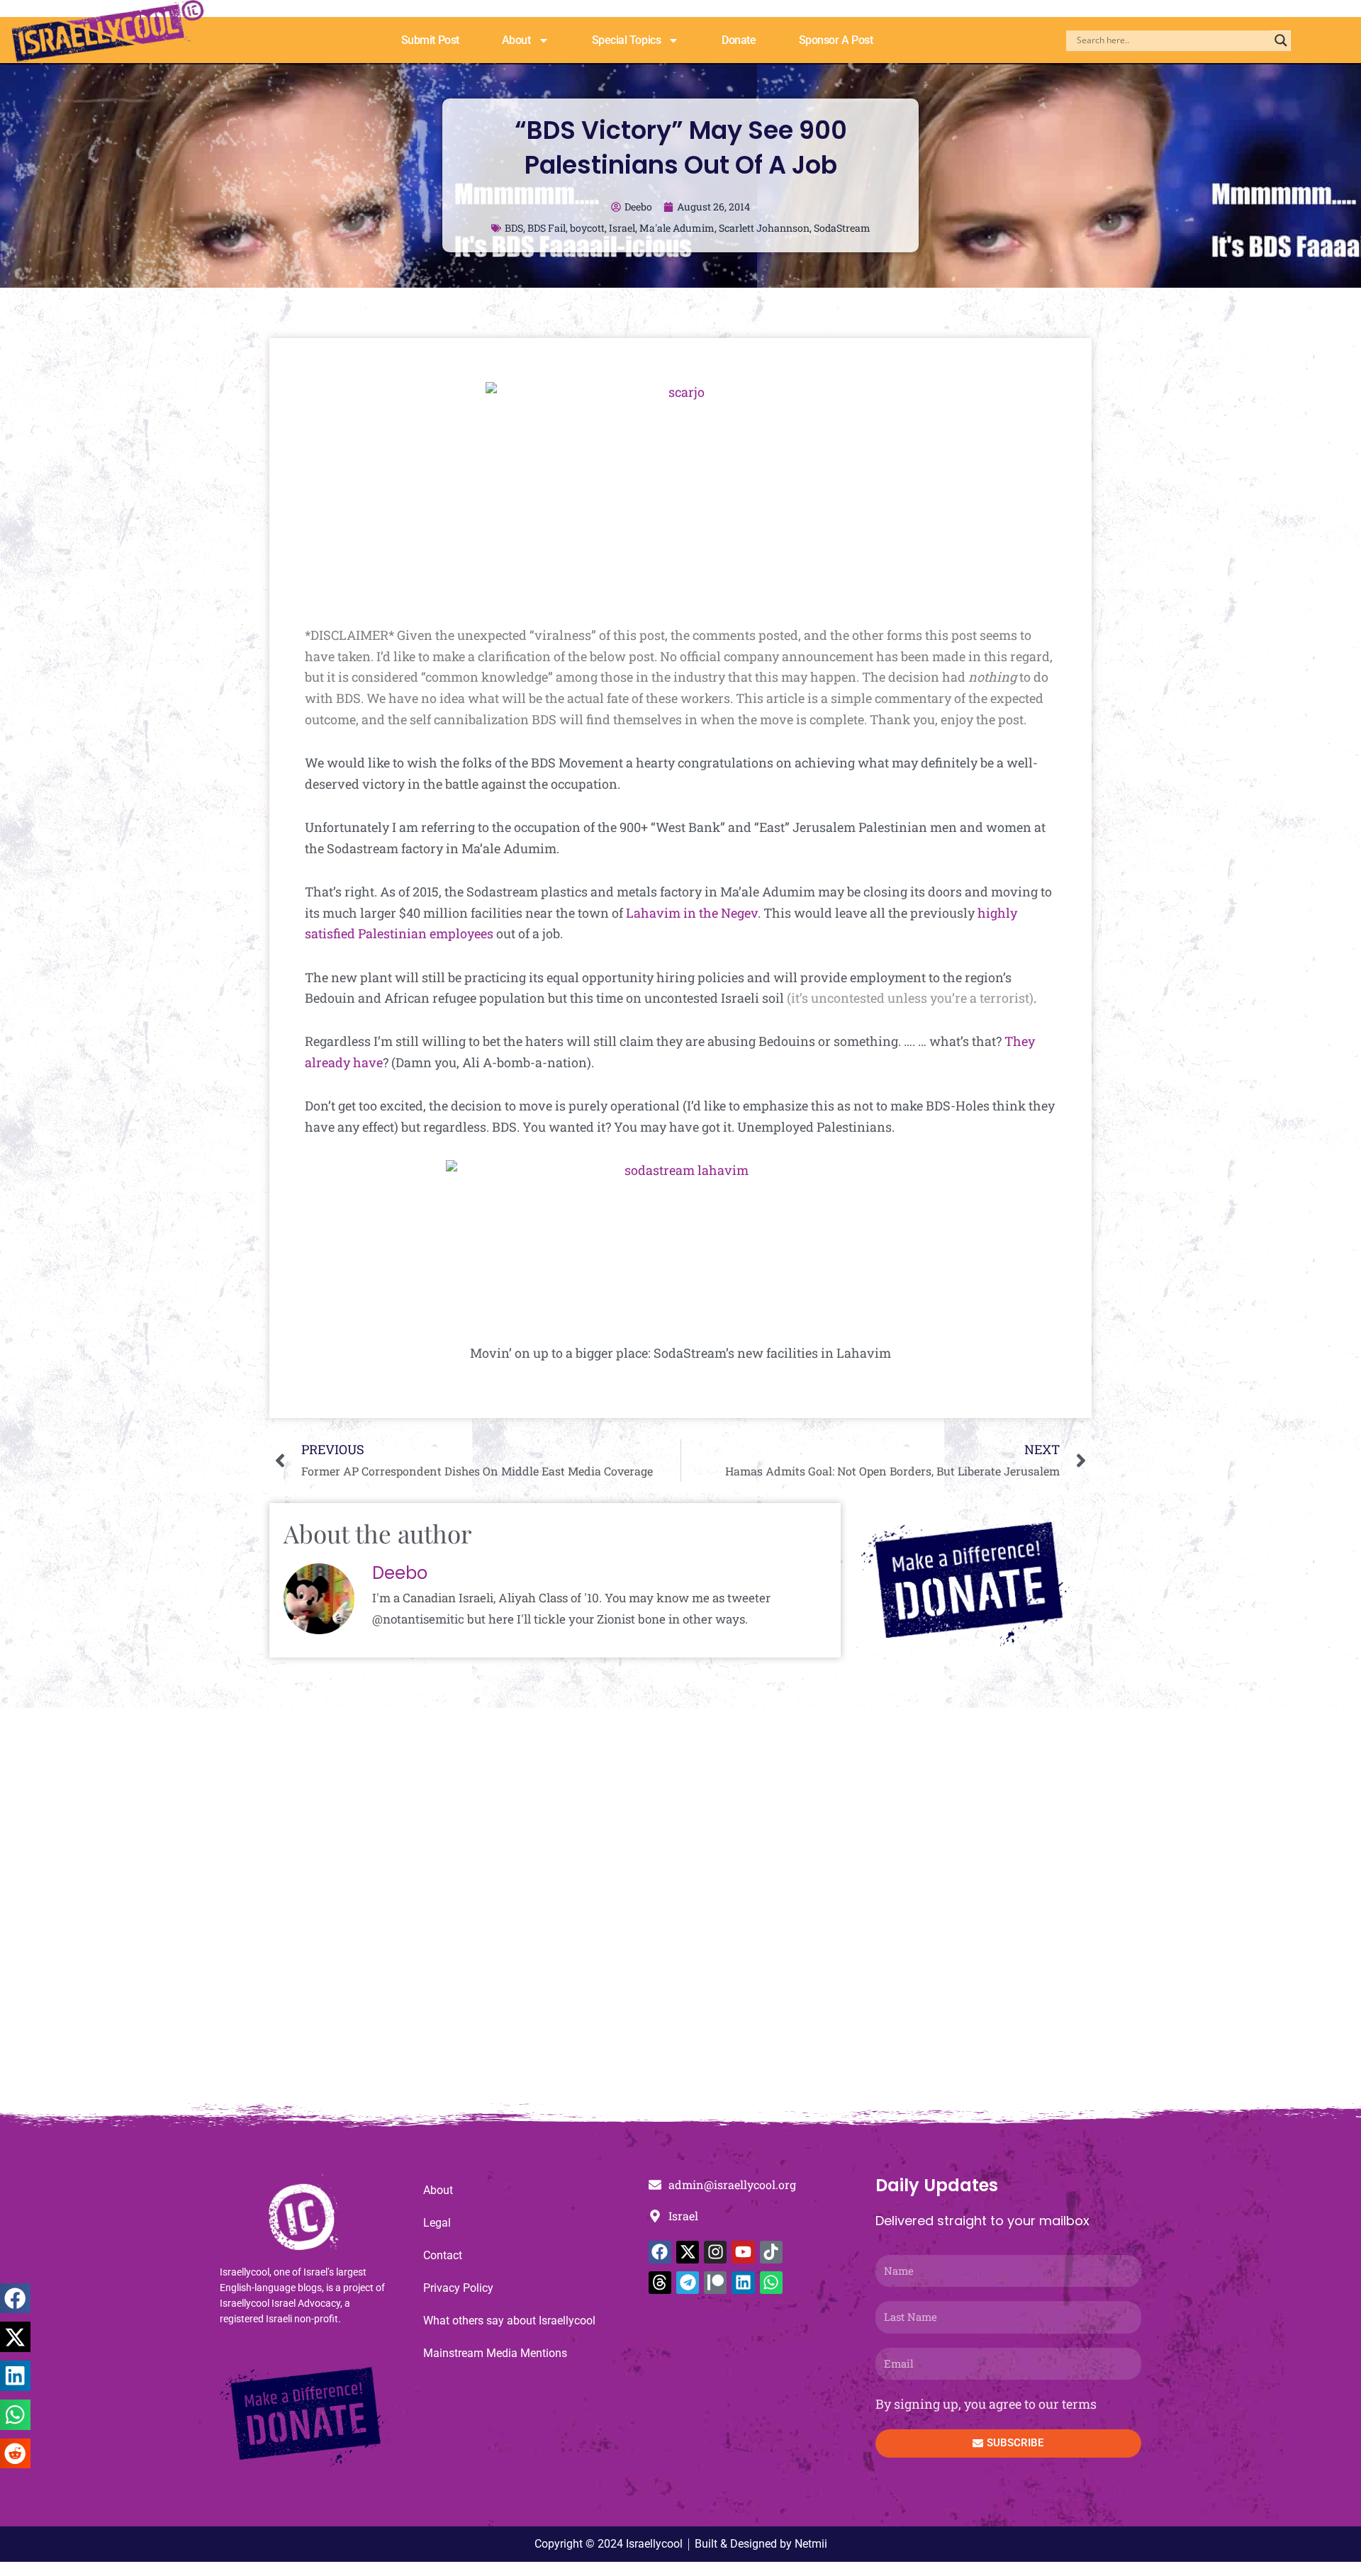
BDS (514, 228)
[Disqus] (680, 1913)
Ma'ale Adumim (677, 228)
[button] (15, 2299)
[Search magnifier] (1281, 40)
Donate (739, 40)
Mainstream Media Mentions (495, 2353)
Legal (437, 2223)
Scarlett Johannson (764, 228)
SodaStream (842, 228)
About (516, 40)
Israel (622, 228)
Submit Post (430, 40)
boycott (587, 228)
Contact (443, 2255)
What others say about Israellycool (509, 2321)
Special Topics (627, 40)
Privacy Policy (458, 2288)
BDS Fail (547, 228)
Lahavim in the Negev (692, 913)
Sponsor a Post (836, 40)
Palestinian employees (427, 933)
